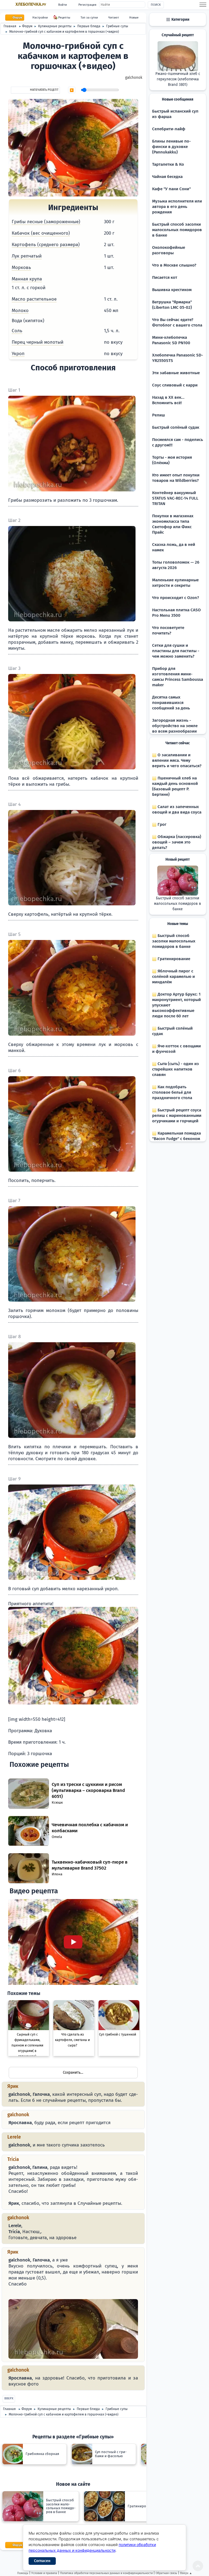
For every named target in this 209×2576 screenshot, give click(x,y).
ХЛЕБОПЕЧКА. (31, 4)
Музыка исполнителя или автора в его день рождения (177, 207)
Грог (162, 824)
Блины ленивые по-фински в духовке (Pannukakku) (171, 147)
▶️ (72, 90)
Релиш (159, 415)
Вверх (9, 2398)
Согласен (42, 2561)
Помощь (23, 2573)
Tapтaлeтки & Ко (168, 164)
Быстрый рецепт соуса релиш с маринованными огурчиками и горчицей (177, 1115)
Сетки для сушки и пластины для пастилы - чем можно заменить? (176, 651)
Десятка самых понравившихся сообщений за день (171, 703)
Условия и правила (44, 2573)
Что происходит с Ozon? (176, 598)
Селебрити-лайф (169, 129)
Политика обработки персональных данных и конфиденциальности (106, 2573)
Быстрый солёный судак (176, 427)
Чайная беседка (167, 177)
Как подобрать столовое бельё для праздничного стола (172, 1092)
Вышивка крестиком (172, 290)
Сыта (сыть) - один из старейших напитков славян (176, 1069)
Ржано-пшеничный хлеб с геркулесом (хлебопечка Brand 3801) (178, 79)
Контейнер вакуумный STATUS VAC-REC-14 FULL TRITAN (175, 498)
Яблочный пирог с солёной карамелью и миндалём (173, 976)
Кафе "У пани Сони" (171, 189)
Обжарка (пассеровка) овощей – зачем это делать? (177, 842)
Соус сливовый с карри (175, 385)
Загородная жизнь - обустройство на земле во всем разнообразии (175, 726)
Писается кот (165, 277)
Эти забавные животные (176, 373)
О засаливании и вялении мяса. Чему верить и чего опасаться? (177, 760)
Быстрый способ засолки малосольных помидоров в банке (177, 230)
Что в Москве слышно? (174, 265)
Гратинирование (173, 959)
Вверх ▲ (186, 2573)
